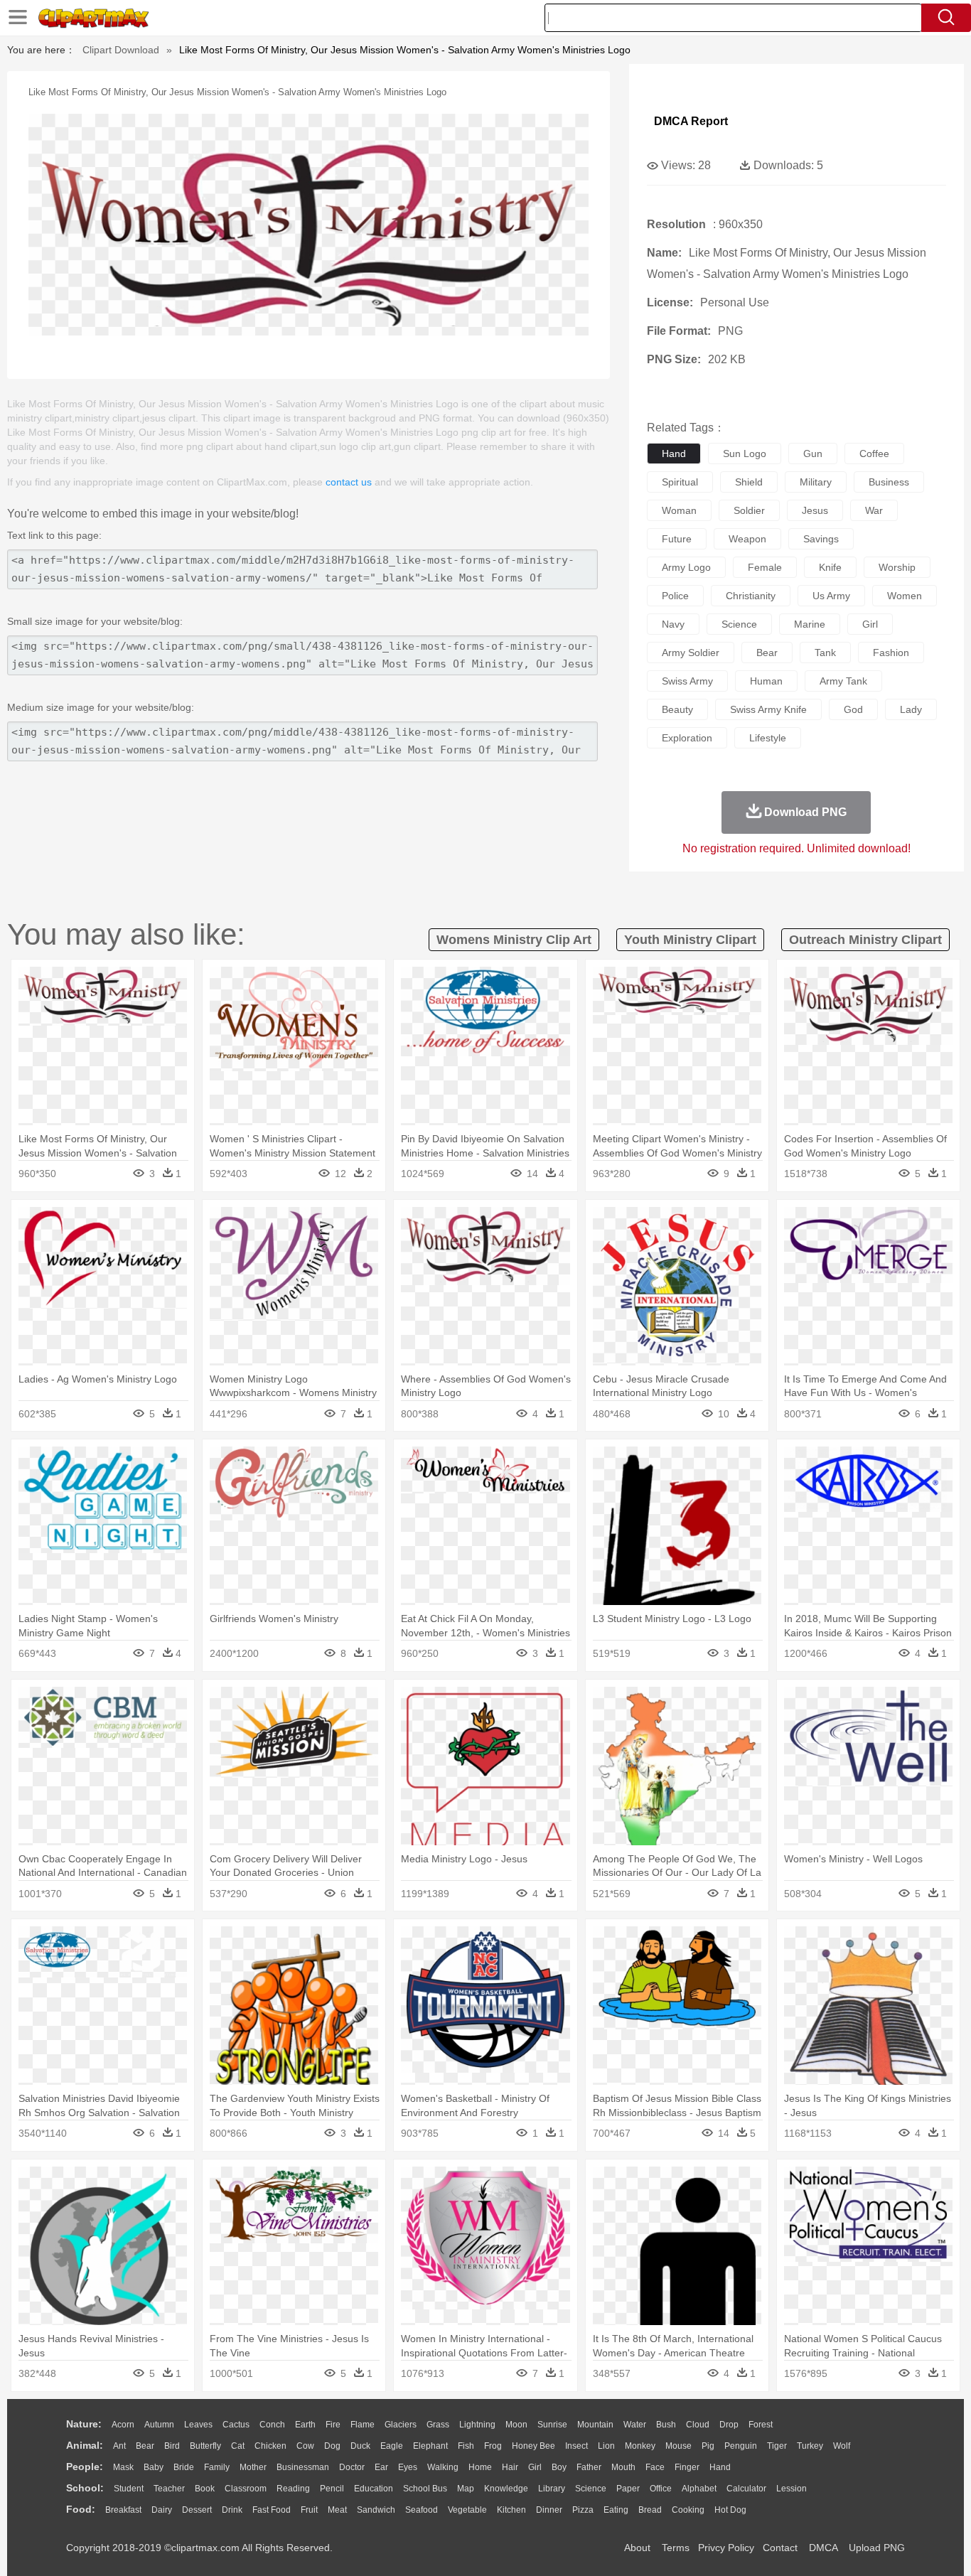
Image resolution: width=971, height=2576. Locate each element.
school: (85, 2488)
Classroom (246, 2489)
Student (129, 2489)
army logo (686, 567)
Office (661, 2489)
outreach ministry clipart (865, 940)
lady (911, 709)
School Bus (425, 2489)
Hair (510, 2467)
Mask (123, 2467)
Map (466, 2489)
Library (552, 2489)
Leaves (198, 2425)
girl (870, 624)
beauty (677, 709)
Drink (232, 2510)
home (480, 2467)
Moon (516, 2425)
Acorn (123, 2425)
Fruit (309, 2510)
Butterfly (205, 2446)
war (874, 510)
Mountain (595, 2425)
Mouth (623, 2467)
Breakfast (123, 2510)
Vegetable (467, 2510)
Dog (332, 2446)
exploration (687, 738)
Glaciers (401, 2425)
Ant (119, 2446)
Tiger (777, 2446)
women (905, 596)
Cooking (688, 2510)
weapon (747, 539)
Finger (687, 2467)
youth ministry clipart (690, 940)
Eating (616, 2510)
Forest (761, 2425)
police (675, 596)
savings (821, 539)
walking (443, 2467)
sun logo (745, 454)
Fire (333, 2425)
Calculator (746, 2489)
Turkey (810, 2446)
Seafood (422, 2510)
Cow (305, 2446)
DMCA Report (691, 121)
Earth (305, 2425)
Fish (466, 2446)
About (637, 2548)
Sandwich (376, 2510)
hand (674, 454)
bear (767, 653)
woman (679, 510)
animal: (85, 2445)
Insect (576, 2446)
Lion (606, 2446)
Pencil (332, 2489)
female (765, 567)
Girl (535, 2467)
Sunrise (552, 2425)
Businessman (303, 2467)
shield (749, 482)
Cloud (698, 2425)
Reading (293, 2489)
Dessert (197, 2510)
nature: (84, 2424)
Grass (438, 2425)
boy (559, 2467)
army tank (843, 681)
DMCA (823, 2548)
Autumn (159, 2425)
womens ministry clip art (514, 940)
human (766, 681)
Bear (145, 2446)
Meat (337, 2510)
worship (897, 567)
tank (825, 653)
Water (635, 2425)
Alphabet (699, 2489)
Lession (792, 2489)
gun (813, 454)
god (853, 709)
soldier (749, 510)
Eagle (392, 2446)
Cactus (236, 2425)
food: (81, 2509)
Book (205, 2489)
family (217, 2467)
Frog (493, 2446)
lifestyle (768, 738)
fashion (891, 653)
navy (673, 624)
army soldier (691, 653)
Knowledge (506, 2489)
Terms (676, 2548)
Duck (360, 2446)
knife (830, 567)
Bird (172, 2446)
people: (85, 2467)
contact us (349, 482)
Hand (720, 2467)
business (889, 482)
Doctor (352, 2467)
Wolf (842, 2446)
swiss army (687, 681)
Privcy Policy (726, 2548)
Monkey (640, 2446)
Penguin (741, 2446)
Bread (650, 2510)
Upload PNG (877, 2548)
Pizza (583, 2510)
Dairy (162, 2510)
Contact (780, 2548)
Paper (628, 2489)
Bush (666, 2425)
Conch (272, 2425)
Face (655, 2467)
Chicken (270, 2446)
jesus (815, 510)
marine (810, 624)
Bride (184, 2467)
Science (591, 2489)
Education (374, 2489)
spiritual (680, 482)
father (589, 2467)
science (739, 624)
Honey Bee (533, 2446)
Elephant (430, 2446)
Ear (381, 2467)
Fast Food (272, 2510)
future (677, 539)
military (816, 482)
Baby (154, 2467)
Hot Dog (730, 2510)
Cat (238, 2446)
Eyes (408, 2467)
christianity (751, 596)
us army (831, 596)
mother (253, 2467)
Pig (708, 2446)
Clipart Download (121, 50)
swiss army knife (768, 709)
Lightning (477, 2425)
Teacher (169, 2489)
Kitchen (511, 2510)
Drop (729, 2425)
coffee (874, 454)
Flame (363, 2425)
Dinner (549, 2510)
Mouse (678, 2446)
